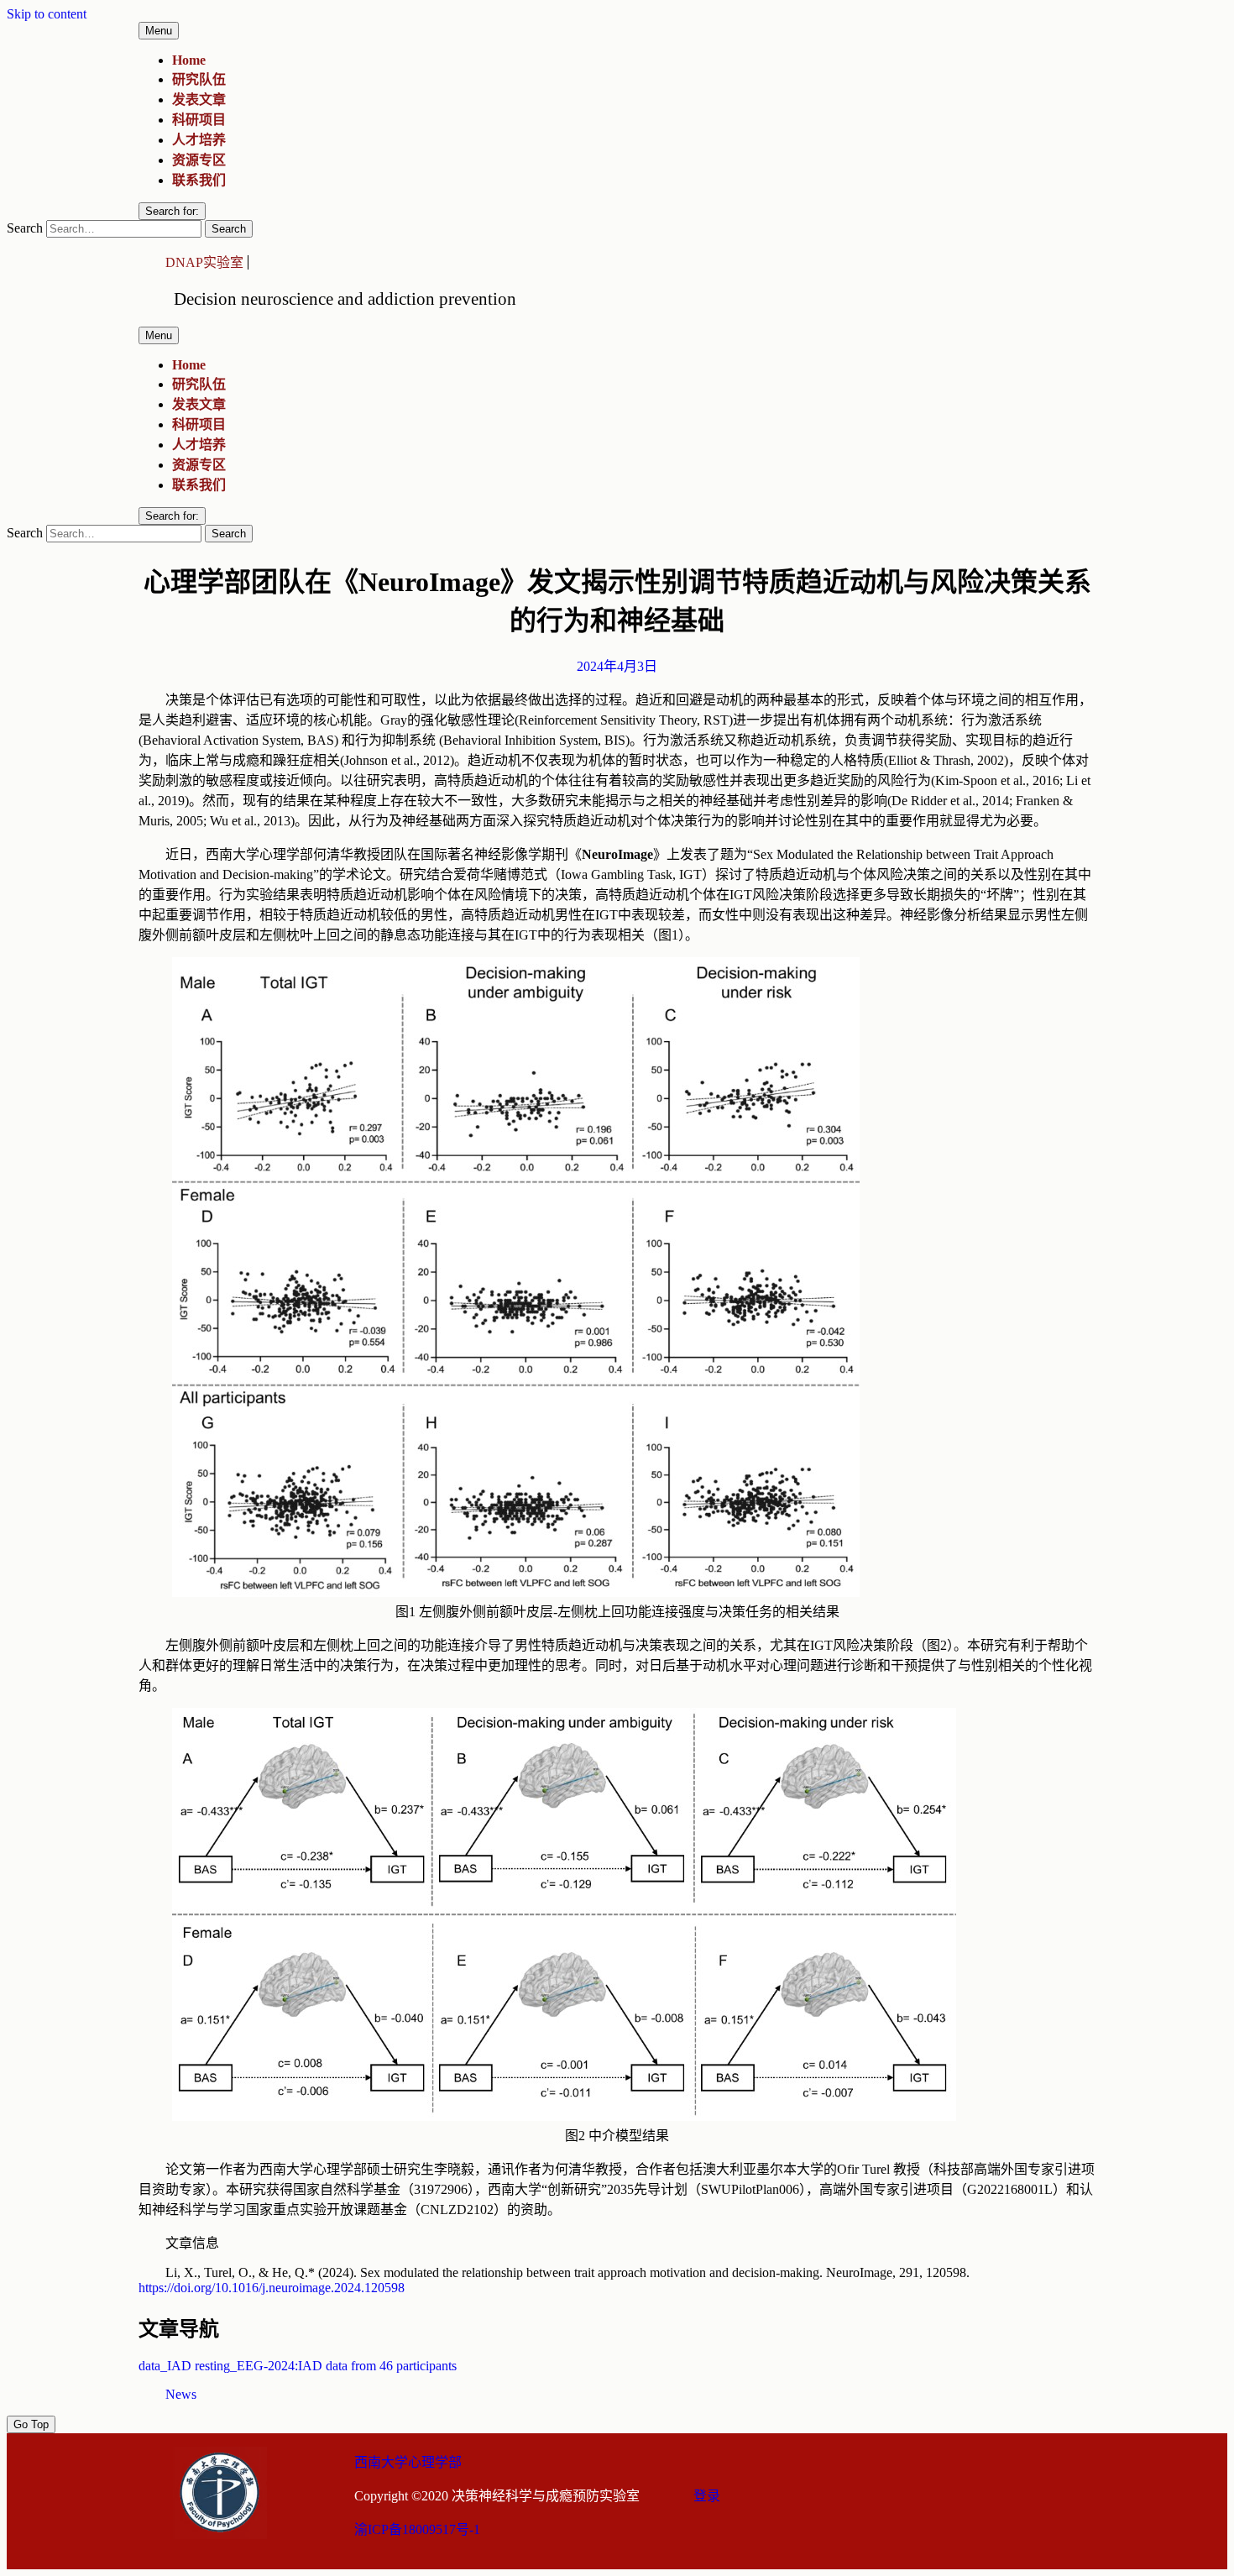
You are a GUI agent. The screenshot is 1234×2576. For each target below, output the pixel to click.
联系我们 (199, 180)
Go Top (31, 2424)
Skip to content (47, 14)
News (181, 2394)
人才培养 (199, 140)
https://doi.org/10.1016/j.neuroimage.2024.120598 (272, 2288)
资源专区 (199, 160)
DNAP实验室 (204, 262)
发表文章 (199, 99)
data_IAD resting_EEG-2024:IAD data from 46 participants (298, 2366)
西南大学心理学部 (408, 2462)
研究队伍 (199, 79)
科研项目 (199, 120)
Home (189, 60)
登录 (707, 2496)
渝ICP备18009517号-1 (417, 2529)
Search (25, 228)
